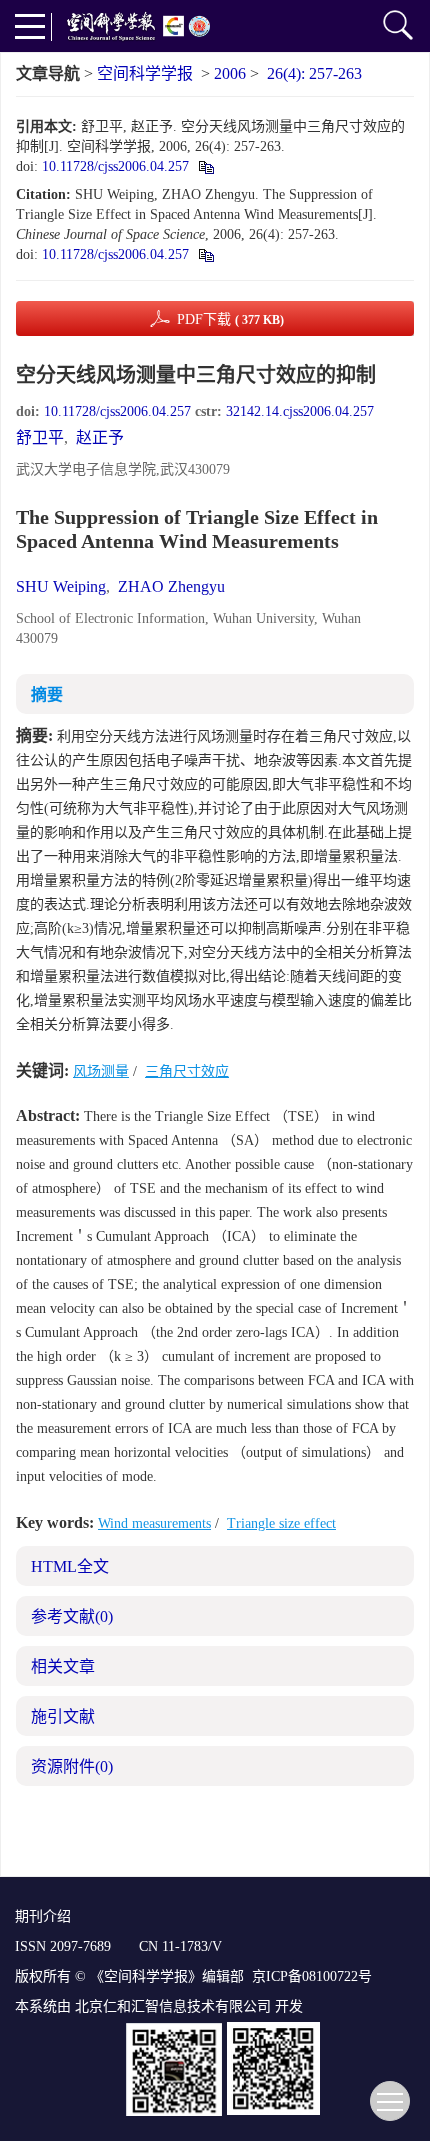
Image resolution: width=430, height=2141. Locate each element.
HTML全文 (70, 1566)
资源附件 (72, 1766)
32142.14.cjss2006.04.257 (300, 411)
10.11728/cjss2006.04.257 (115, 166)
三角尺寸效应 (187, 1071)
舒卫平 (40, 437)
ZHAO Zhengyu (171, 586)
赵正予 (100, 437)
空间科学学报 (145, 73)
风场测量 (101, 1071)
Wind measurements (154, 1523)
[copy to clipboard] (205, 254)
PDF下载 (230, 319)
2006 (230, 73)
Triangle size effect (281, 1523)
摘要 (47, 694)
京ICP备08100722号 (312, 1976)
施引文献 (63, 1716)
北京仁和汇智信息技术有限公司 (173, 2006)
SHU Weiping (61, 586)
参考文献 (72, 1616)
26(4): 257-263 (314, 73)
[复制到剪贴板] (205, 166)
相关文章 (63, 1666)
